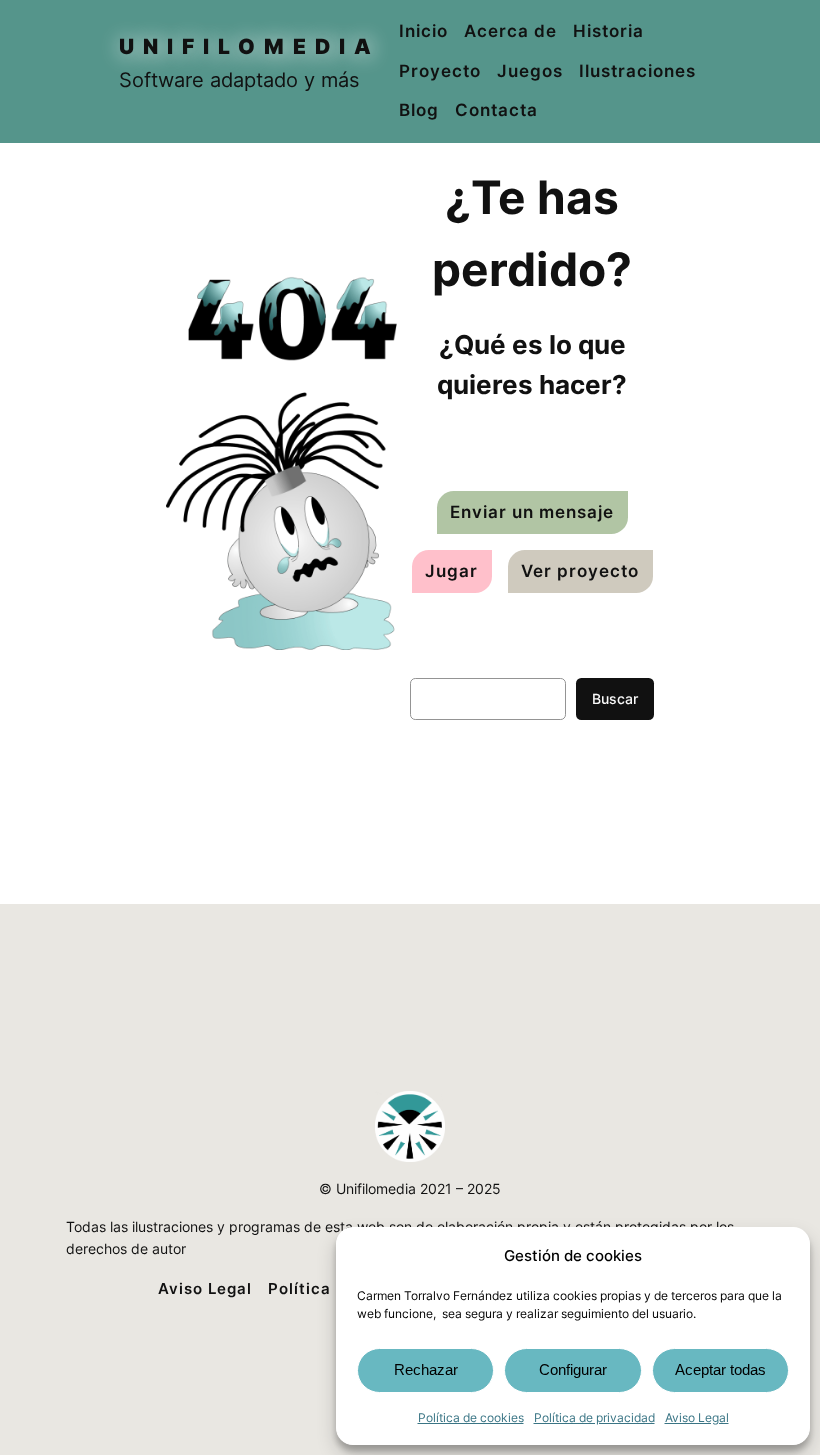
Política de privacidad (594, 1417)
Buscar (615, 698)
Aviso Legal (697, 1417)
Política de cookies (471, 1417)
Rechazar (426, 1369)
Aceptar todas (720, 1369)
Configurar (573, 1369)
